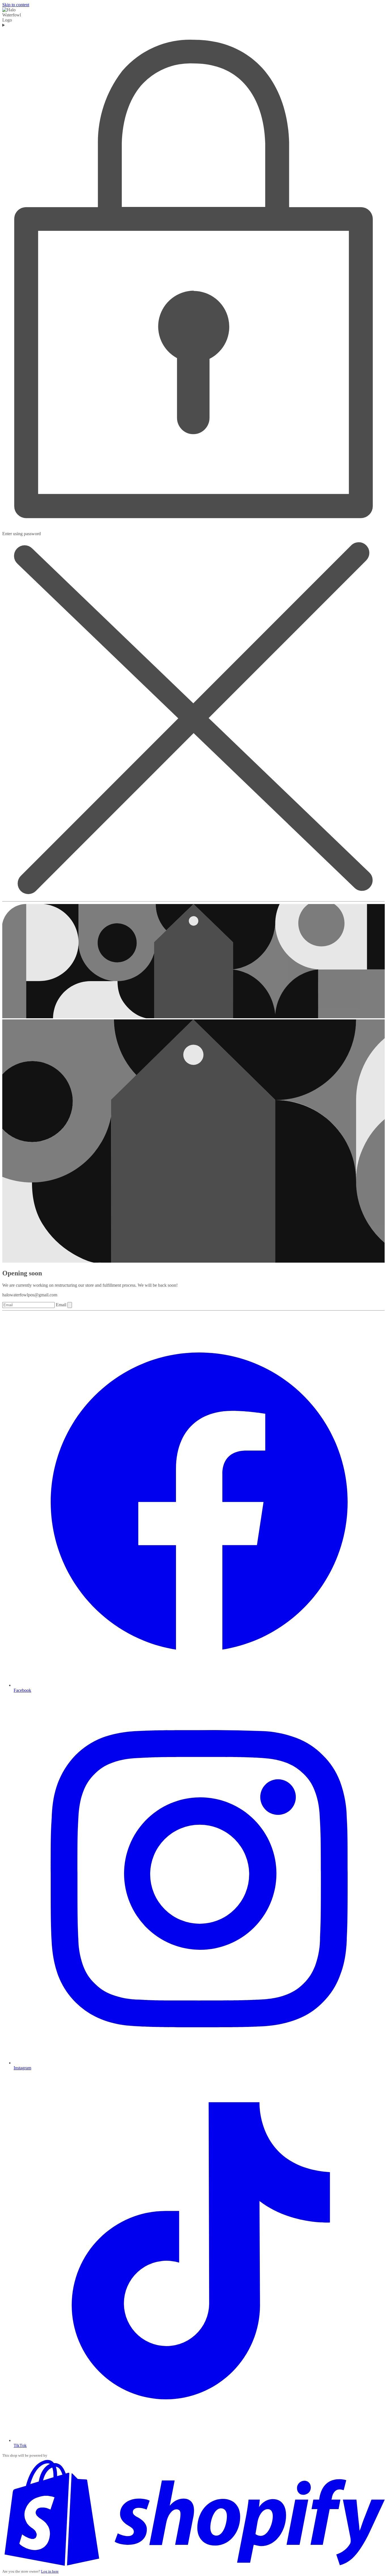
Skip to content (16, 5)
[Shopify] (193, 2566)
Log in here (50, 2571)
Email (62, 1305)
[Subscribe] (70, 1305)
